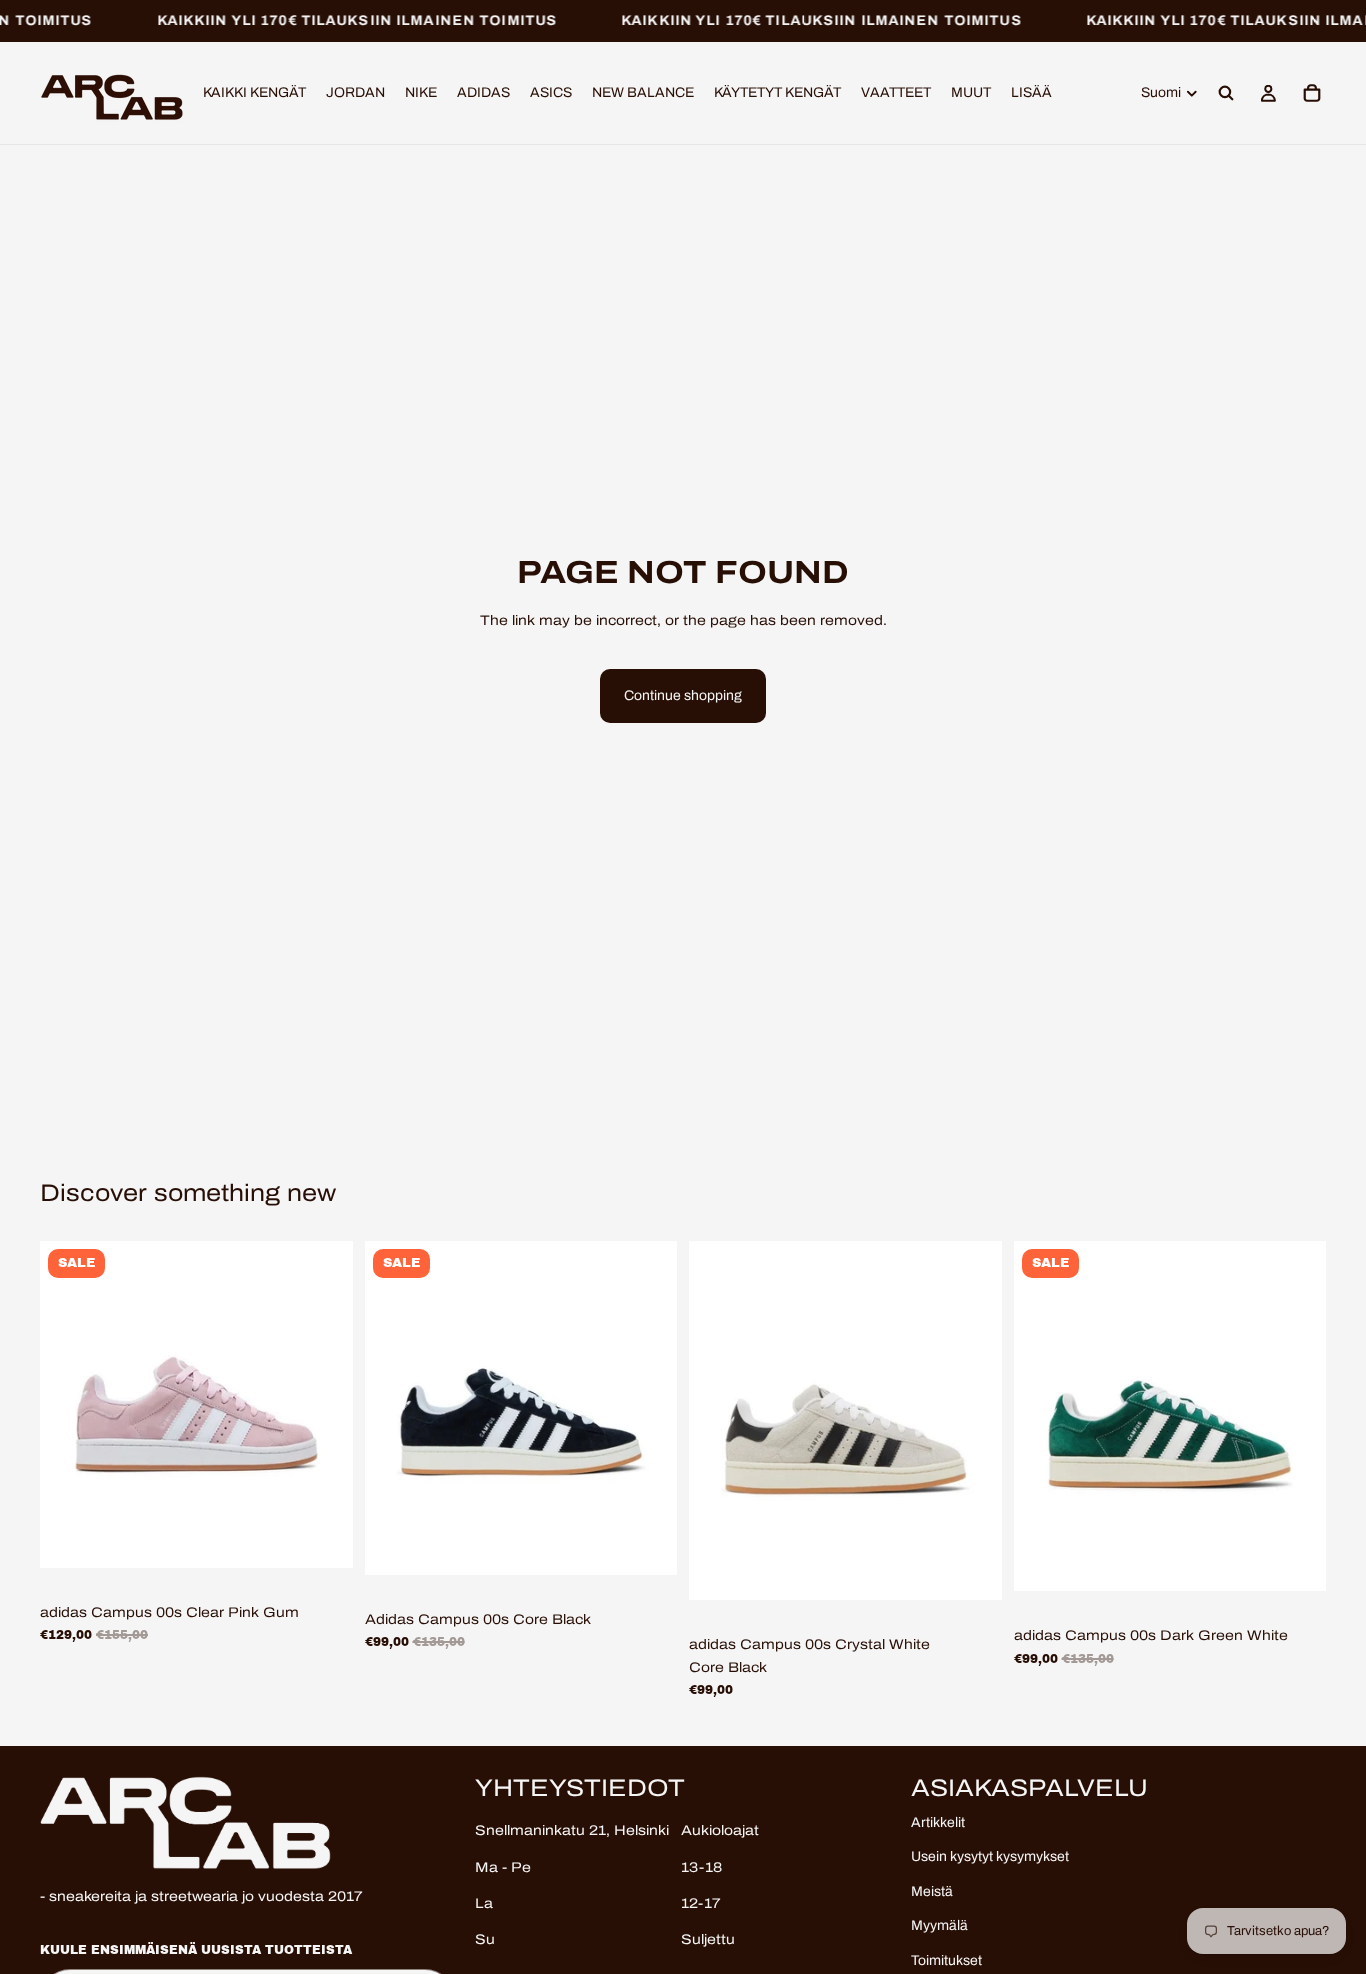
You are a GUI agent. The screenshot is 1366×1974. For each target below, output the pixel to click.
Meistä (932, 1890)
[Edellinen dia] (70, 1404)
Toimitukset (946, 1959)
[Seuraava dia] (323, 1404)
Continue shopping (683, 695)
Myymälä (939, 1925)
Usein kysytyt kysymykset (990, 1856)
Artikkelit (938, 1822)
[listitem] (1031, 94)
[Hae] (1226, 94)
